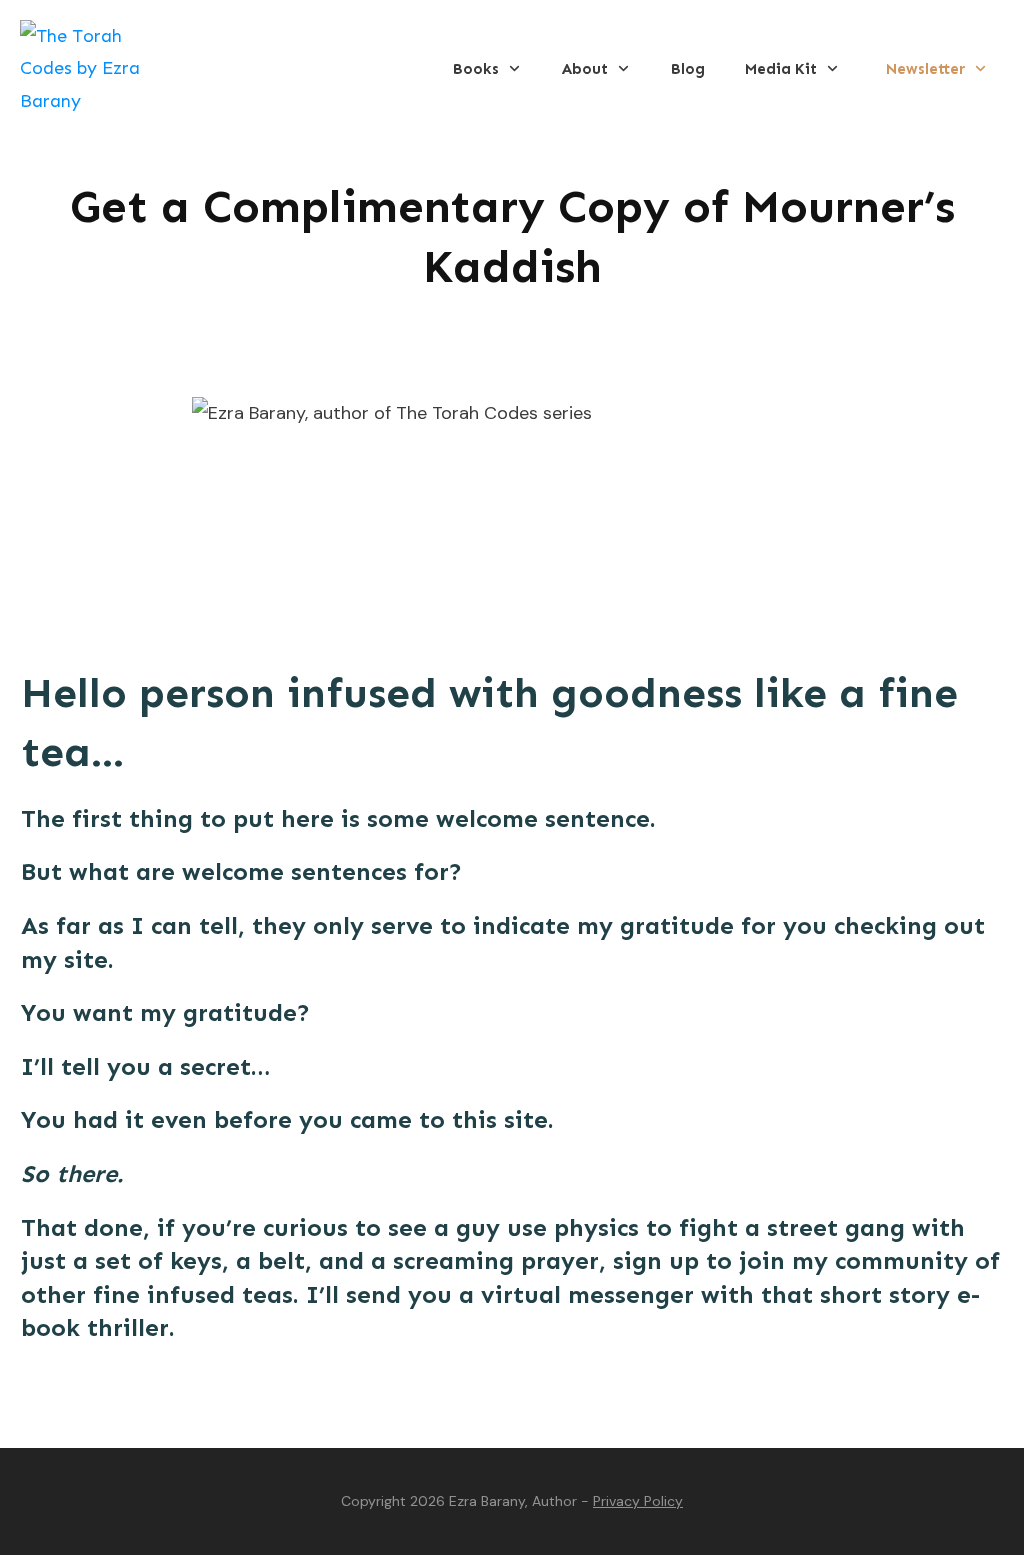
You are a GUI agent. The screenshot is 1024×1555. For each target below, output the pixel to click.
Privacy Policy (638, 1501)
